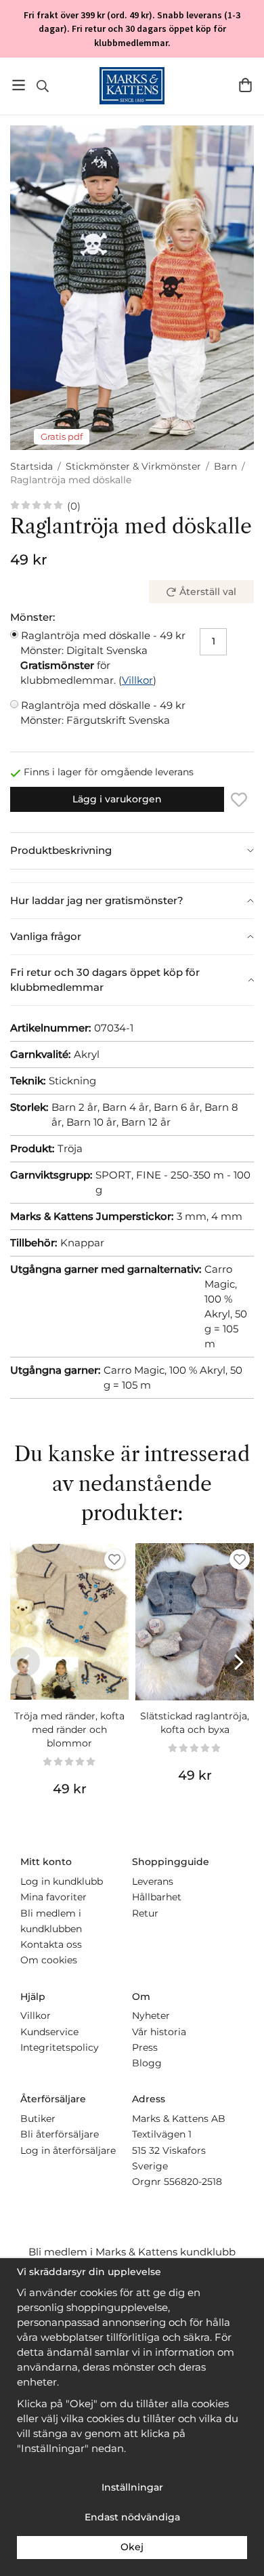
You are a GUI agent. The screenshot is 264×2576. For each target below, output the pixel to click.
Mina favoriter (53, 1897)
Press (145, 2047)
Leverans (153, 1881)
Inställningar (132, 2487)
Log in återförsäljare (68, 2150)
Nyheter (151, 2016)
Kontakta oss (51, 1944)
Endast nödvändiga (132, 2517)
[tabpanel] (132, 876)
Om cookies (49, 1960)
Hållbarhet (157, 1897)
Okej (132, 2547)
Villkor (137, 680)
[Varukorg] (245, 85)
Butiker (38, 2119)
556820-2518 (193, 2182)
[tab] (132, 851)
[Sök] (42, 86)
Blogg (147, 2063)
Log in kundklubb (62, 1881)
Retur (145, 1913)
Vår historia (159, 2032)
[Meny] (19, 85)
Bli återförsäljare (60, 2134)
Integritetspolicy (60, 2047)
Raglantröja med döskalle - (103, 643)
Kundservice (49, 2032)
